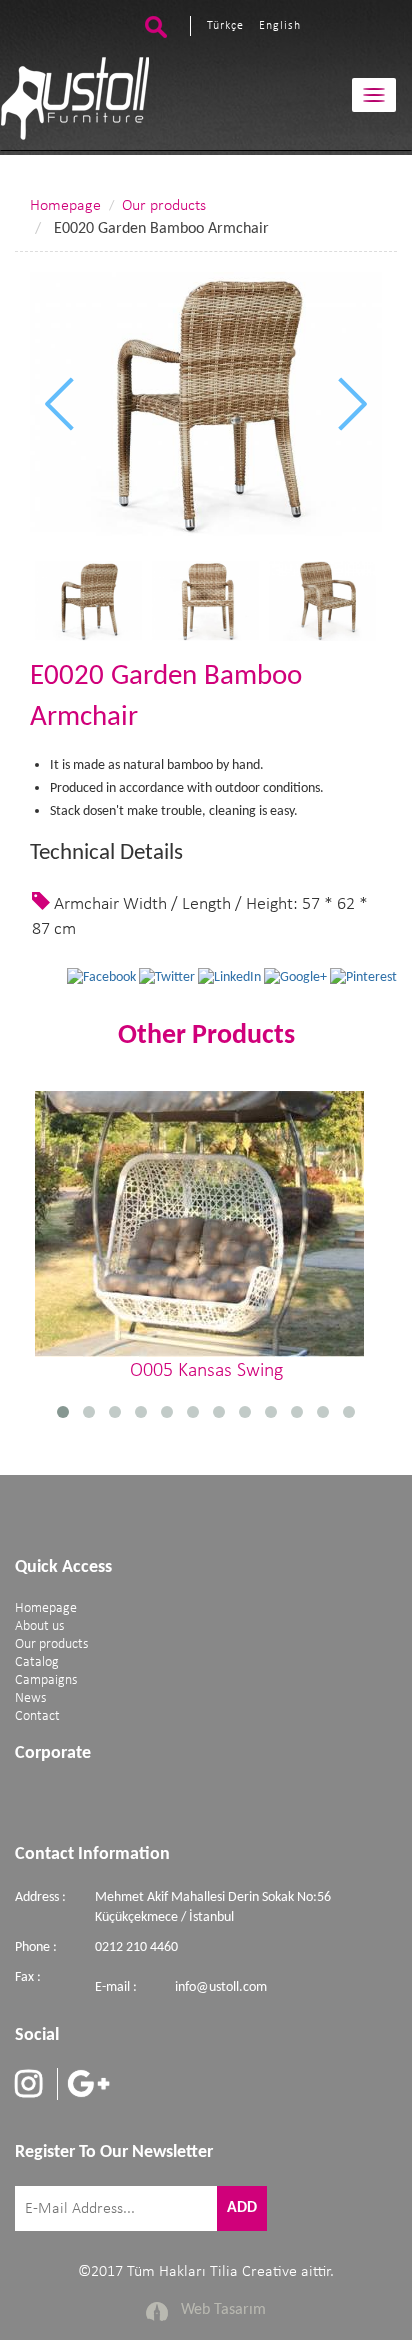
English (280, 26)
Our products (164, 206)
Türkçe (225, 26)
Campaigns (46, 1680)
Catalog (37, 1662)
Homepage (65, 206)
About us (39, 1626)
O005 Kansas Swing (206, 1371)
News (30, 1698)
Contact (37, 1716)
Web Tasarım (223, 2310)
